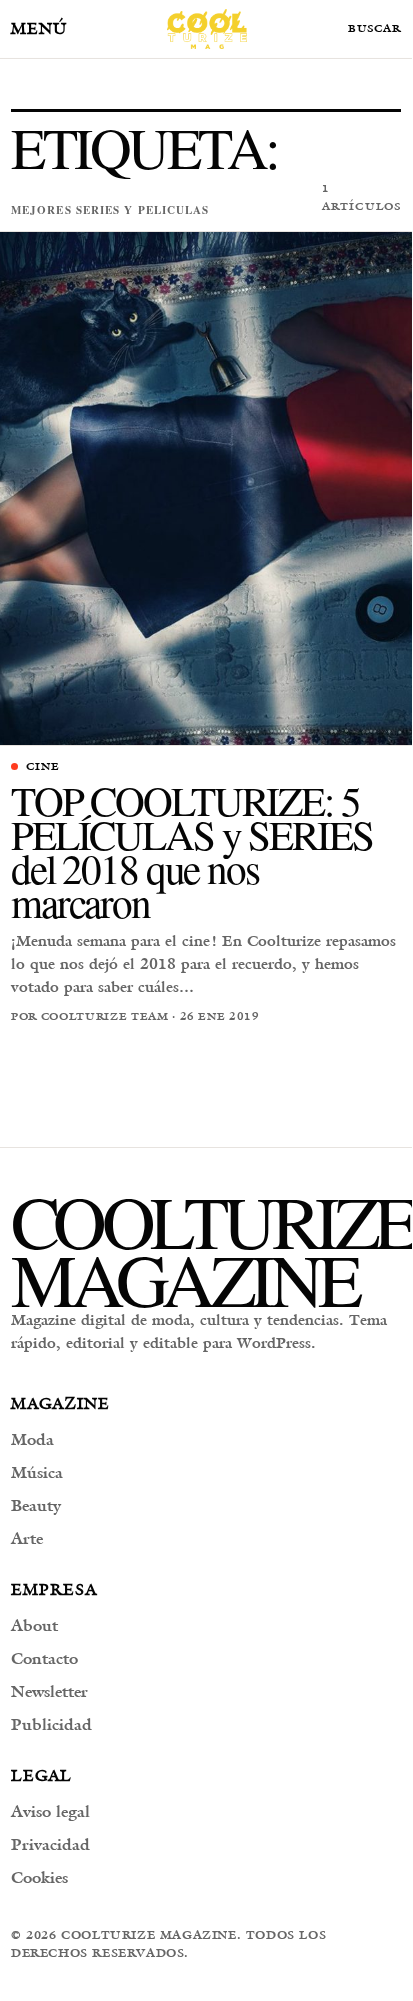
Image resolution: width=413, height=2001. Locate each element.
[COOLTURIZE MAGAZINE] (207, 29)
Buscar (374, 29)
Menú (39, 28)
